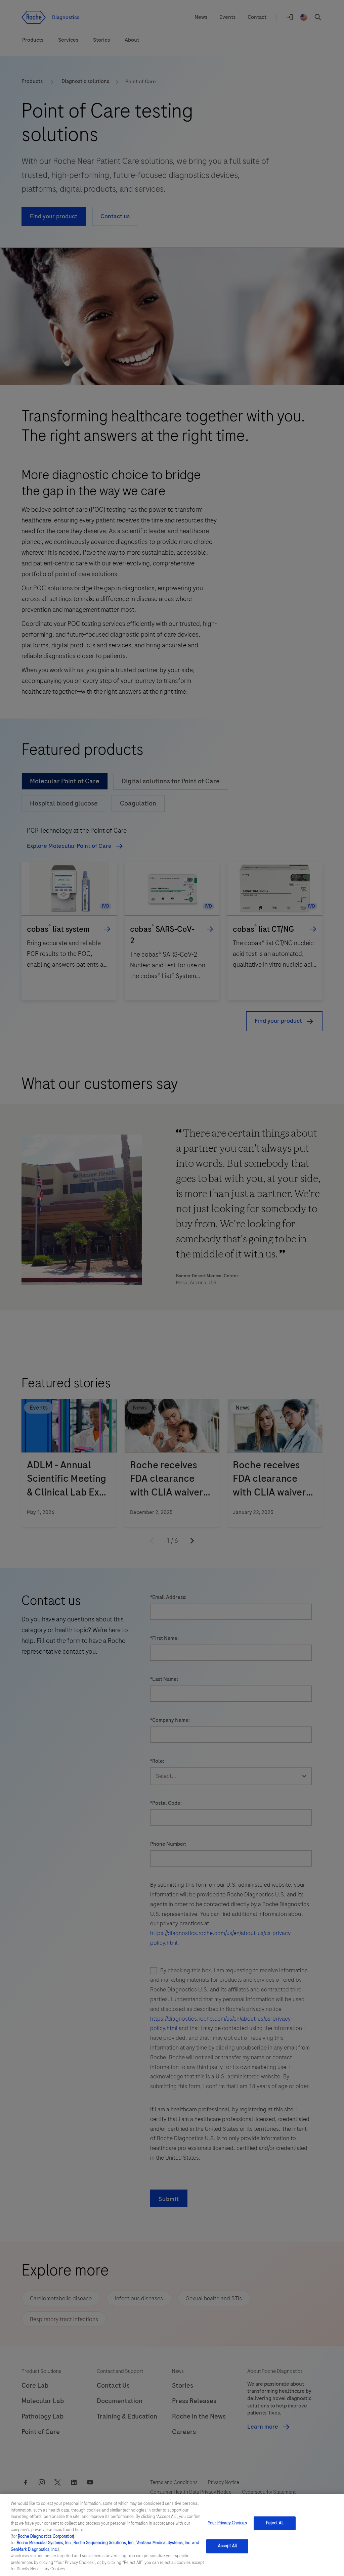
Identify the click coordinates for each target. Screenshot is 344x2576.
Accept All (227, 2546)
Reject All (275, 2523)
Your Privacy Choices (227, 2523)
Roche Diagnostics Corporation (46, 2536)
